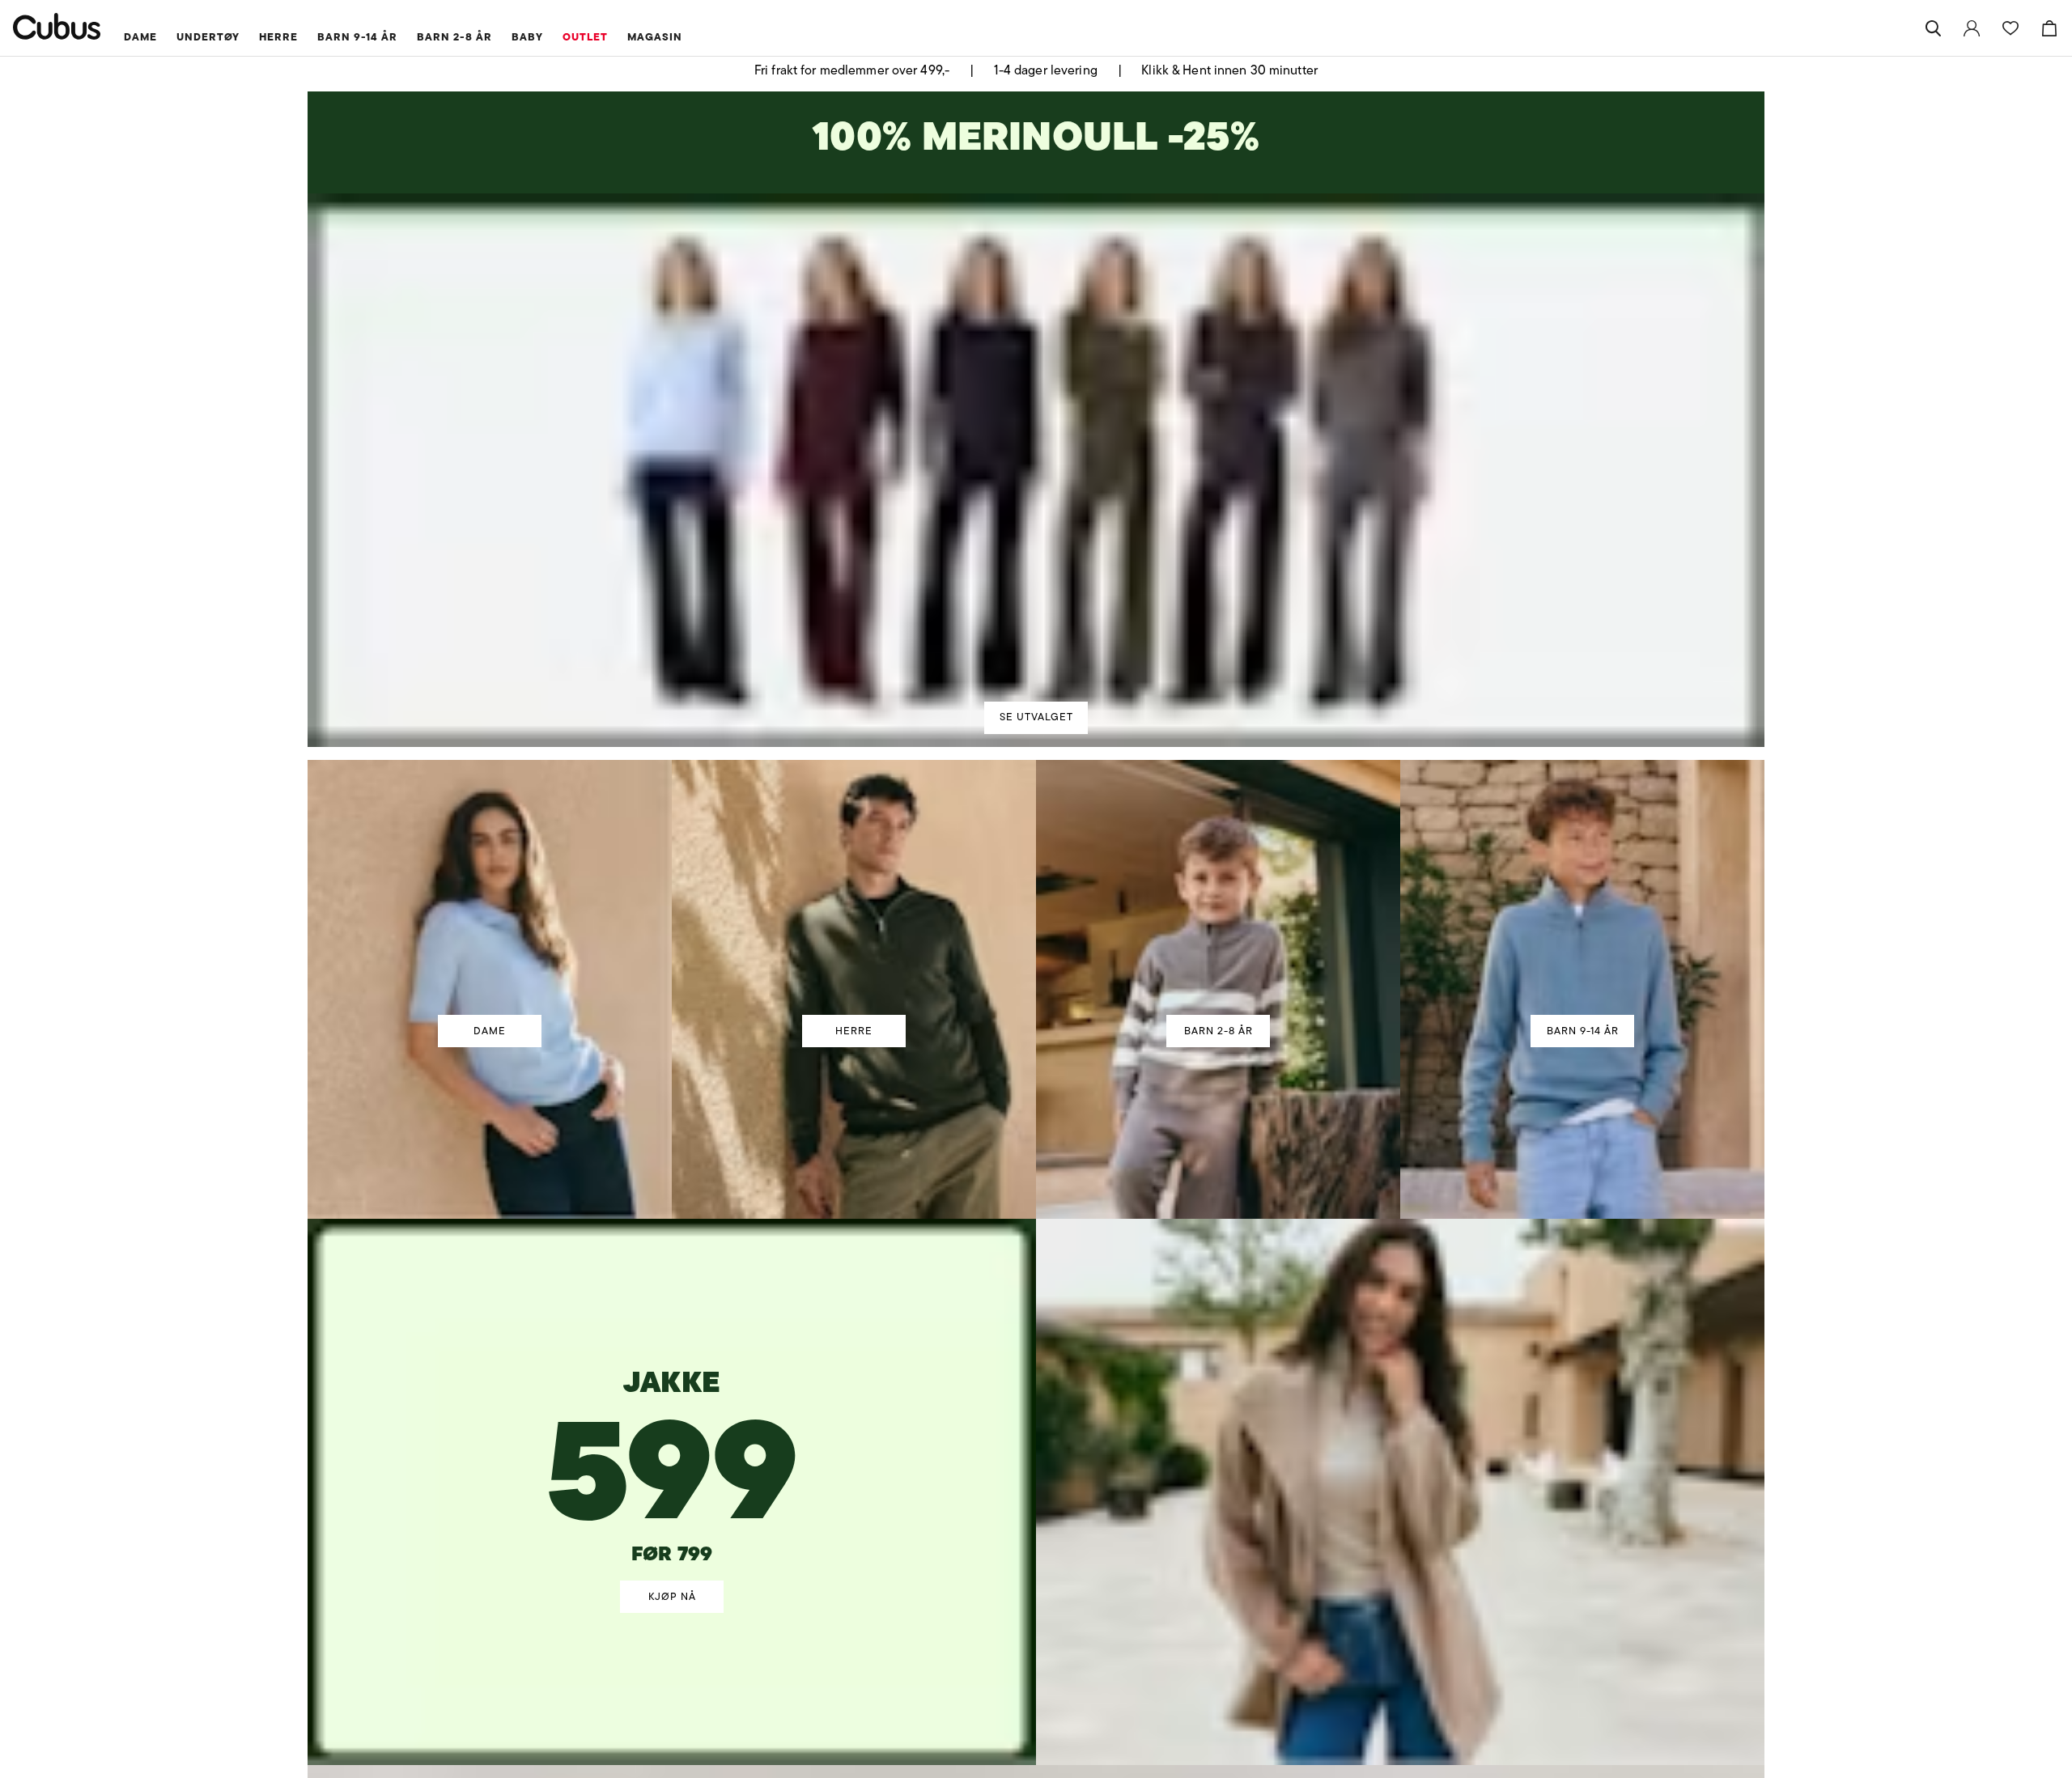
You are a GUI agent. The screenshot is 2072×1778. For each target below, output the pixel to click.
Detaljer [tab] (1036, 751)
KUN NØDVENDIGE (808, 1009)
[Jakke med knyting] (673, 1424)
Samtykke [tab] (798, 751)
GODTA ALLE (1264, 1009)
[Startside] (57, 26)
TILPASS (1028, 1009)
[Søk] (1933, 28)
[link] (1972, 28)
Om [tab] (1274, 751)
